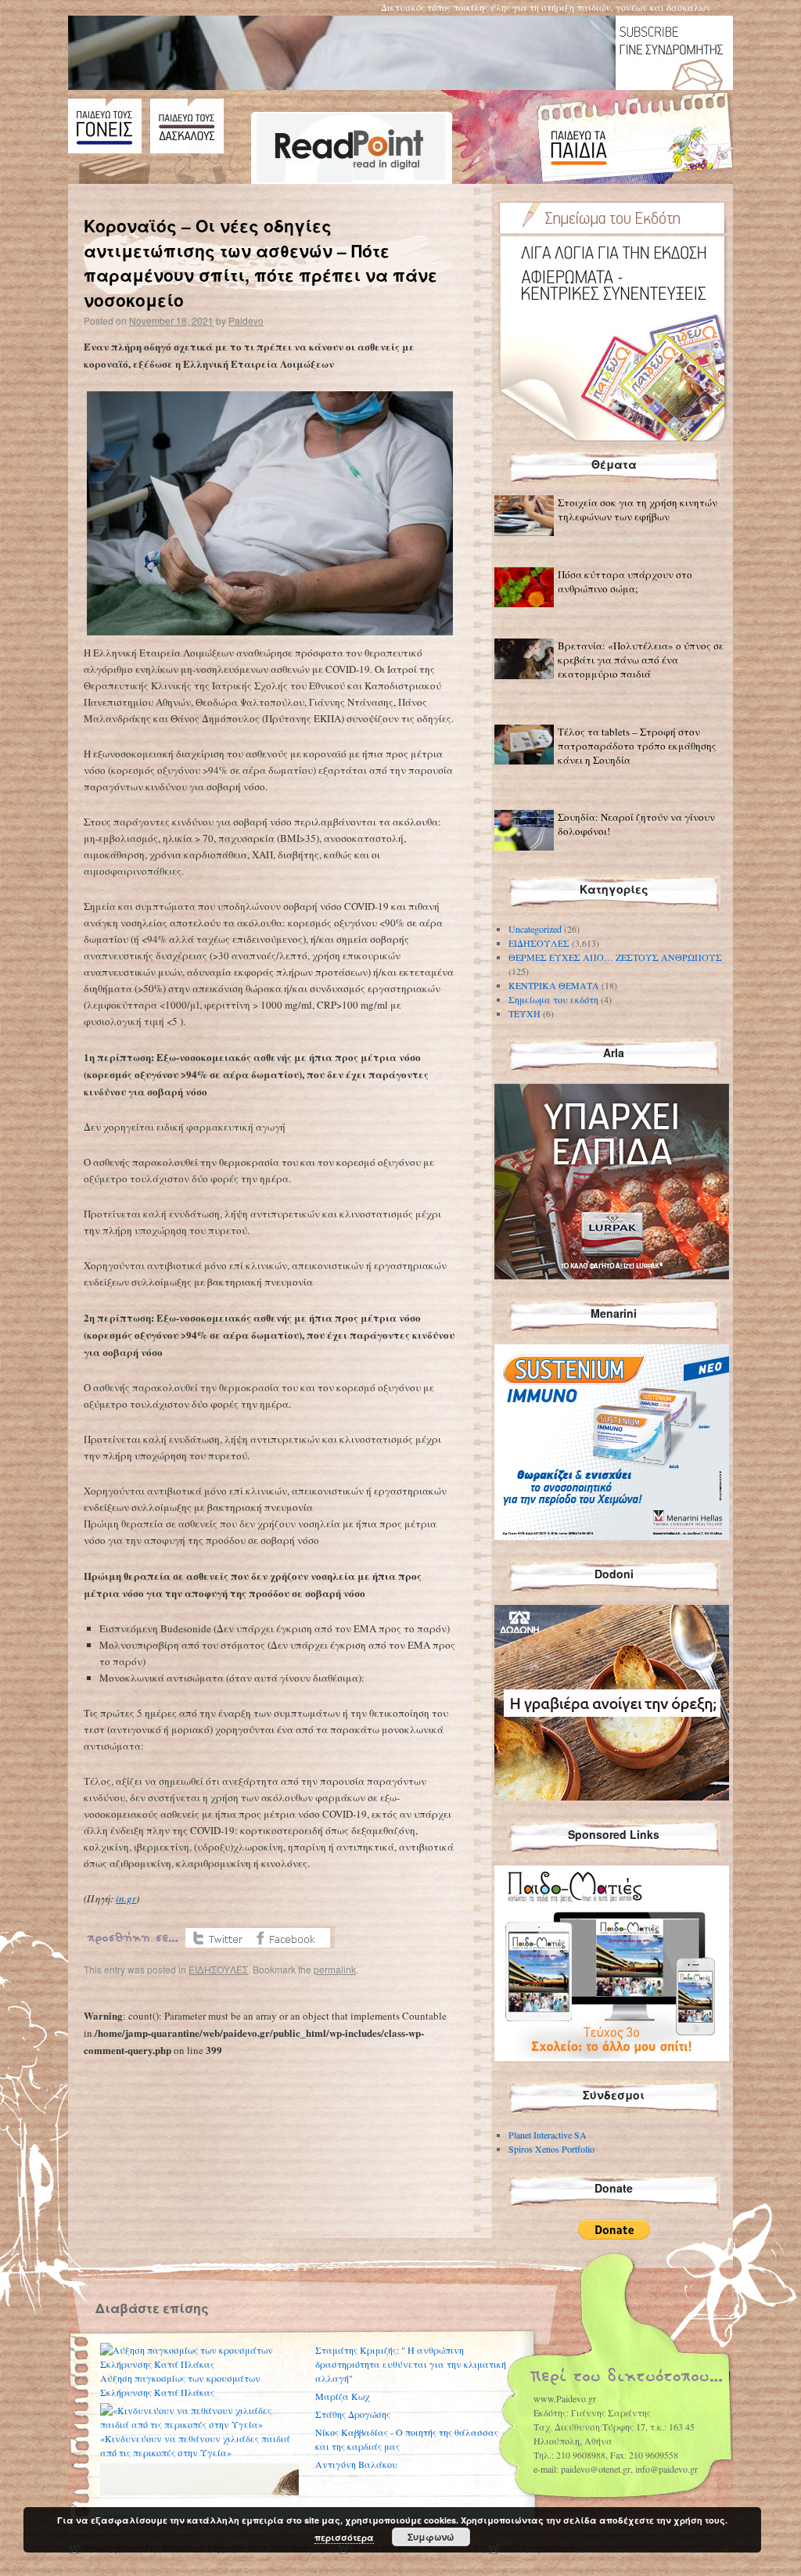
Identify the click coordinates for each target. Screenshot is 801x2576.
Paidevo (246, 320)
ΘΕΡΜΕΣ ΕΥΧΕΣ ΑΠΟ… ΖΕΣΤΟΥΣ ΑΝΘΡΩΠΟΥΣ (615, 957)
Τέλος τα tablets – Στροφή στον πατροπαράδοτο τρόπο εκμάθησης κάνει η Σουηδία (637, 746)
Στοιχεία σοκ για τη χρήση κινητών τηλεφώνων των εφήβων (638, 509)
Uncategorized (535, 929)
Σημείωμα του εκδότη (553, 999)
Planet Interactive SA (548, 2135)
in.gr (126, 1898)
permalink (335, 1969)
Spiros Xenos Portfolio (551, 2149)
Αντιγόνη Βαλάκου (356, 2464)
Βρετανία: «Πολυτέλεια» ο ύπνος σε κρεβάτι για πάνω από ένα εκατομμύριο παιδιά (641, 660)
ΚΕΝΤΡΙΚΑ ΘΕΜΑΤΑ (554, 985)
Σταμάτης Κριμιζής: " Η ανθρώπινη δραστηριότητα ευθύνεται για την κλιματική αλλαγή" (411, 2364)
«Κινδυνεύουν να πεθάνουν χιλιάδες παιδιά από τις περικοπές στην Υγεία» (195, 2445)
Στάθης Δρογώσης (353, 2414)
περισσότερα (344, 2537)
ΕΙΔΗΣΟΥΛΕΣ (218, 1969)
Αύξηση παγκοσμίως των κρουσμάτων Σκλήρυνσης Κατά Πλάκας (180, 2385)
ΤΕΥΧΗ (524, 1013)
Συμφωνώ (431, 2537)
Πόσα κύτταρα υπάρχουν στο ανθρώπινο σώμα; (625, 581)
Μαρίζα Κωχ (342, 2396)
